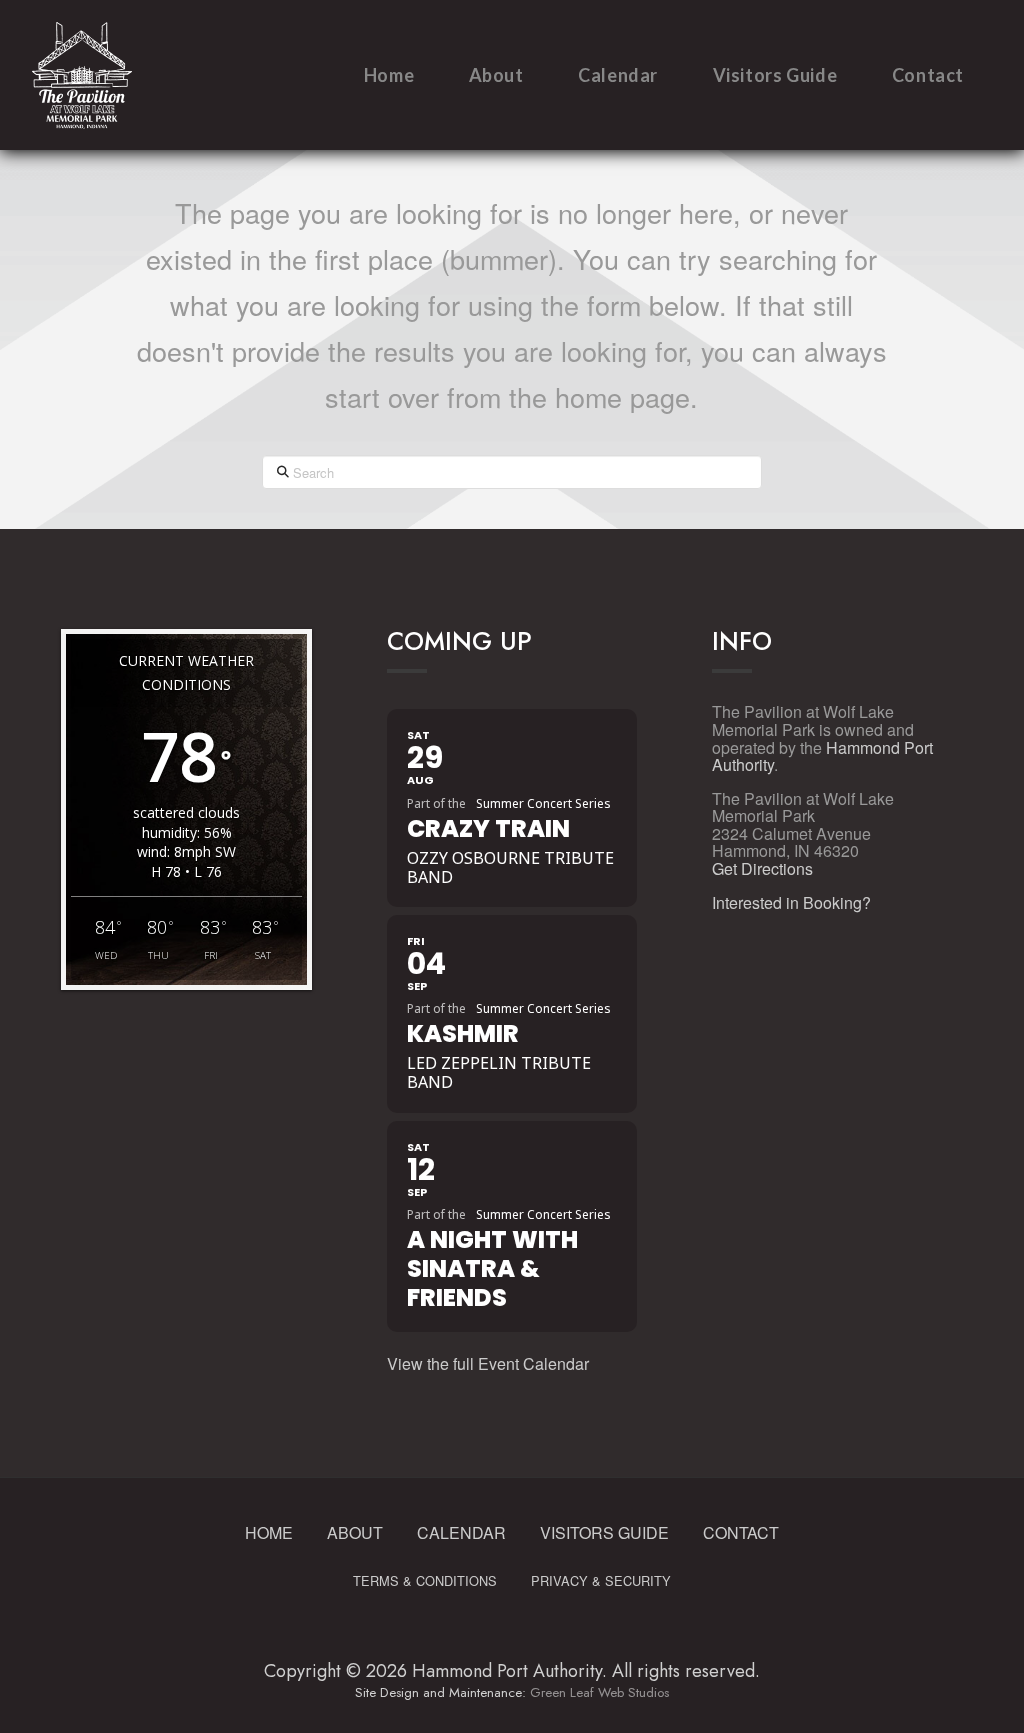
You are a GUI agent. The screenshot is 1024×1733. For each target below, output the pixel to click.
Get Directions (762, 868)
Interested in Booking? (791, 902)
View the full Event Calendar (488, 1363)
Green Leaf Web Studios (599, 1692)
